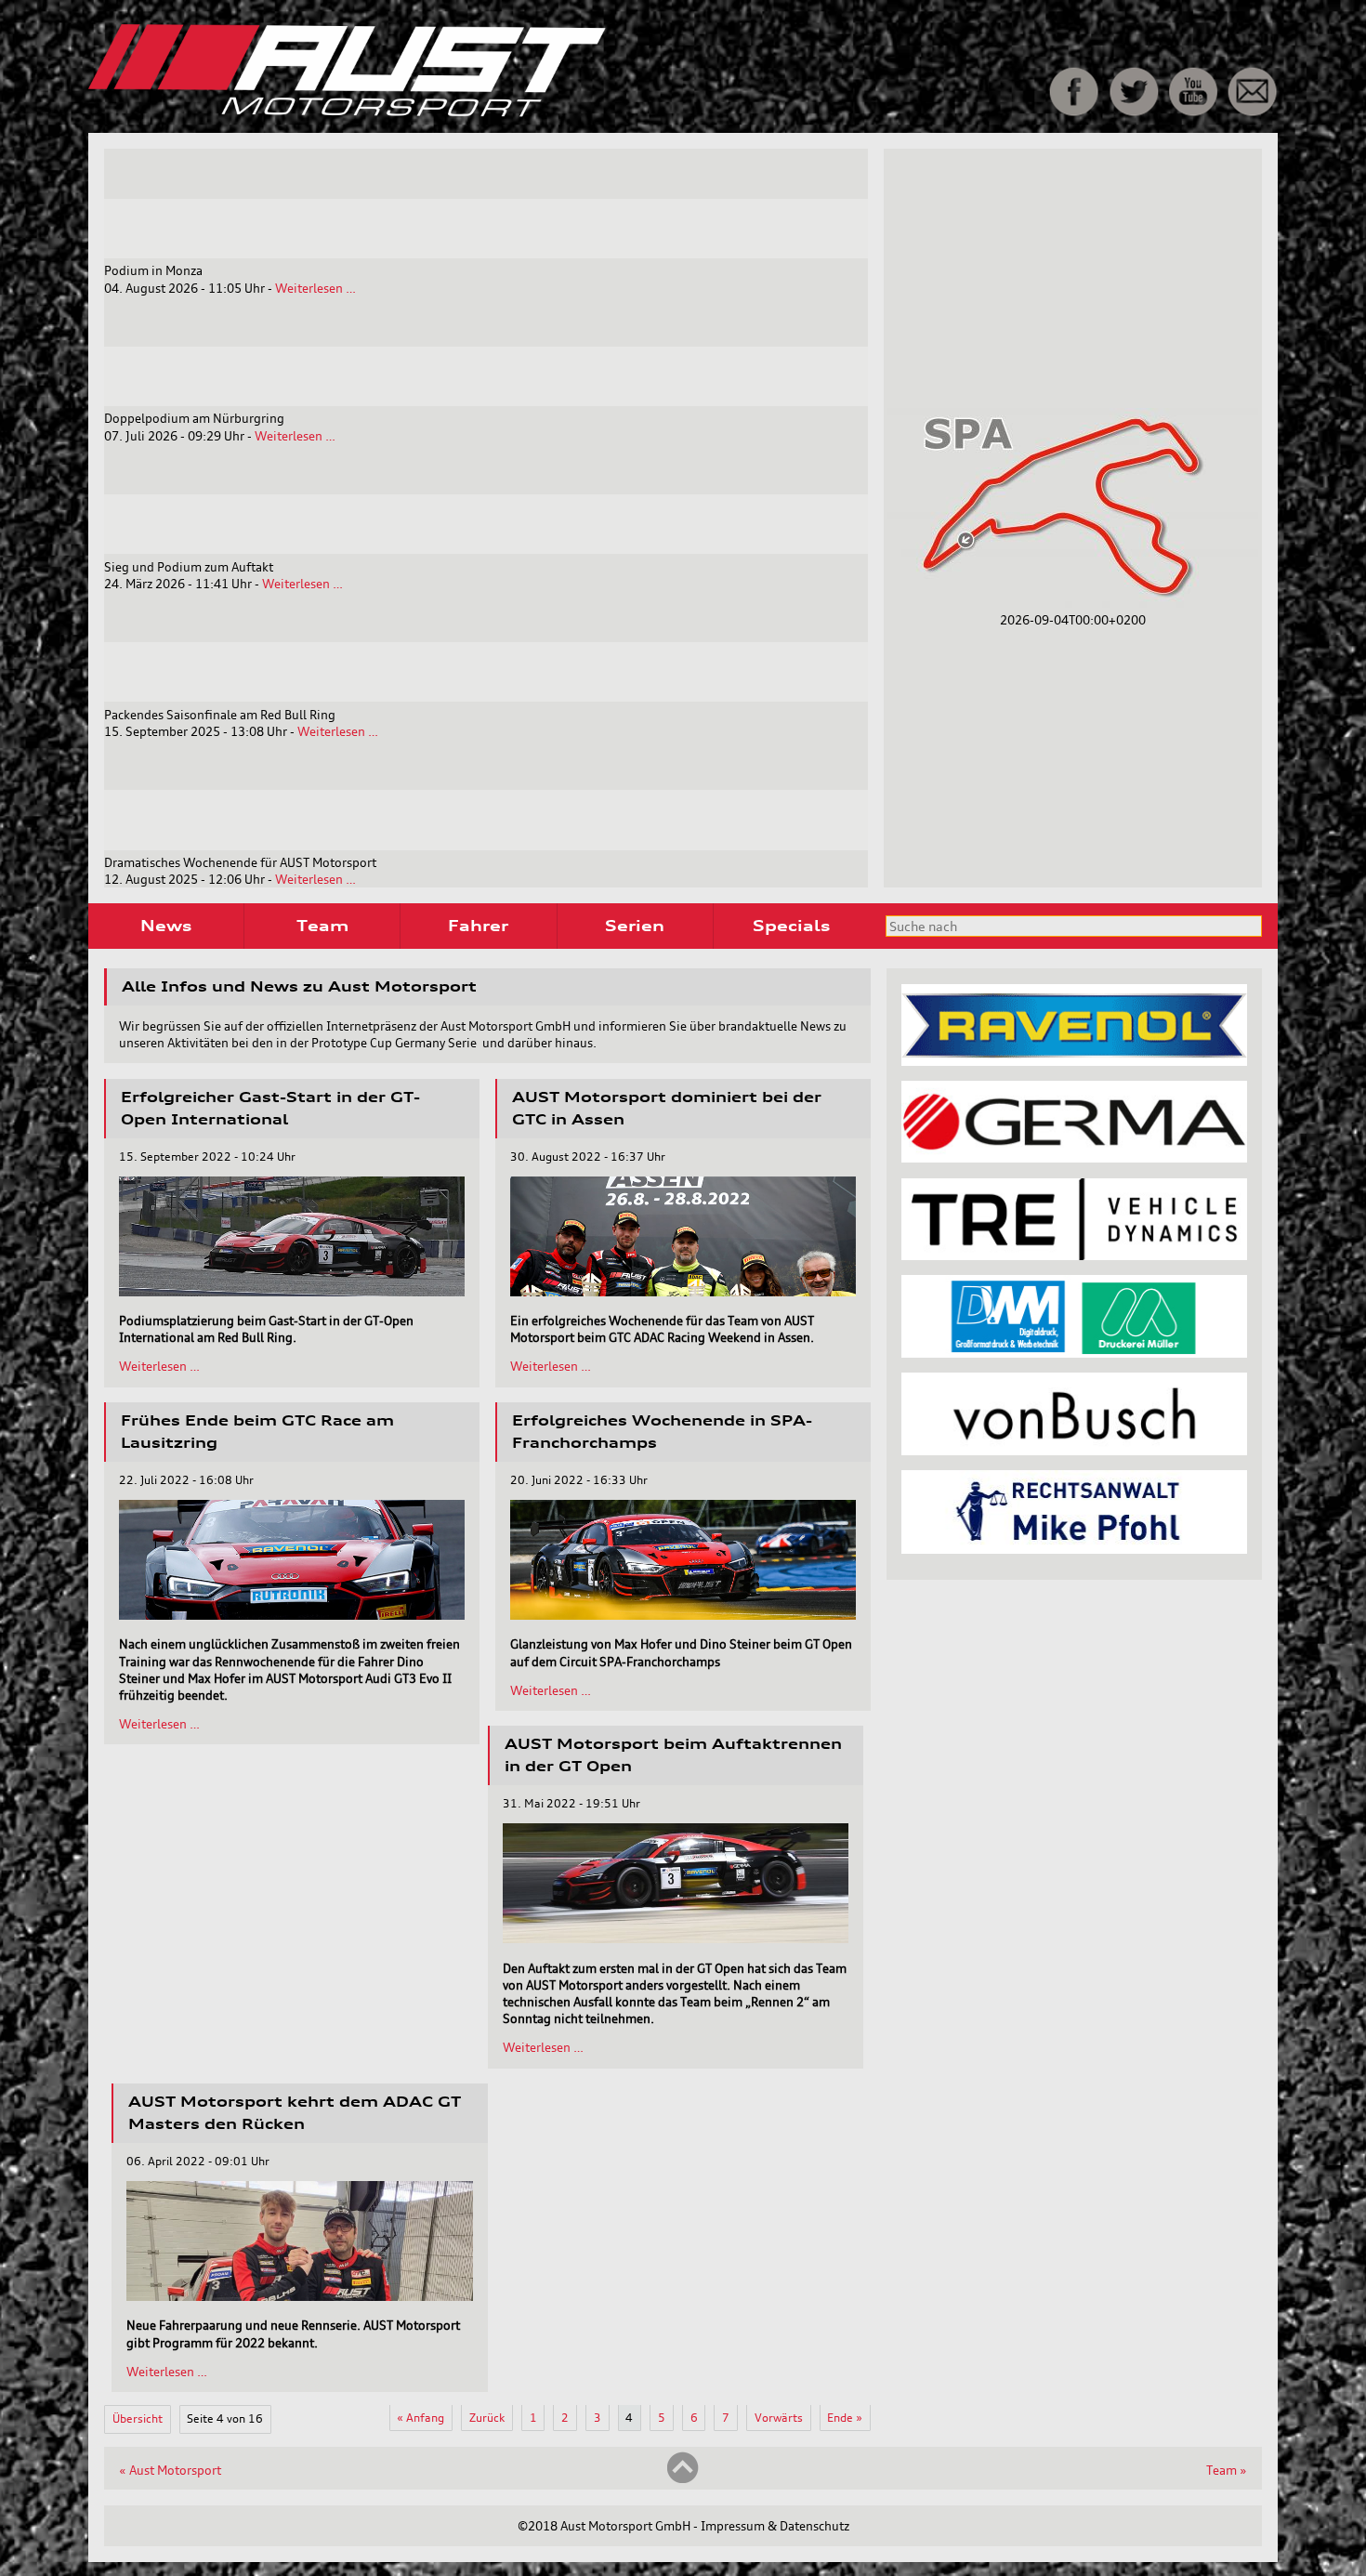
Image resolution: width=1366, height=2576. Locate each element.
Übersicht (138, 2418)
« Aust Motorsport (170, 2470)
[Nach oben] (683, 2479)
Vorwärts (779, 2418)
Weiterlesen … (315, 288)
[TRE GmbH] (1074, 1255)
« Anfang (420, 2418)
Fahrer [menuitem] (478, 926)
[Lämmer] (1074, 1353)
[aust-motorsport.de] (478, 112)
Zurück (487, 2418)
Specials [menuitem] (791, 926)
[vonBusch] (1074, 1451)
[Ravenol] (1074, 1061)
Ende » (845, 2418)
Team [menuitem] (322, 926)
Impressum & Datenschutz (775, 2526)
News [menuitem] (166, 926)
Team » (1227, 2470)
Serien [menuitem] (635, 926)
